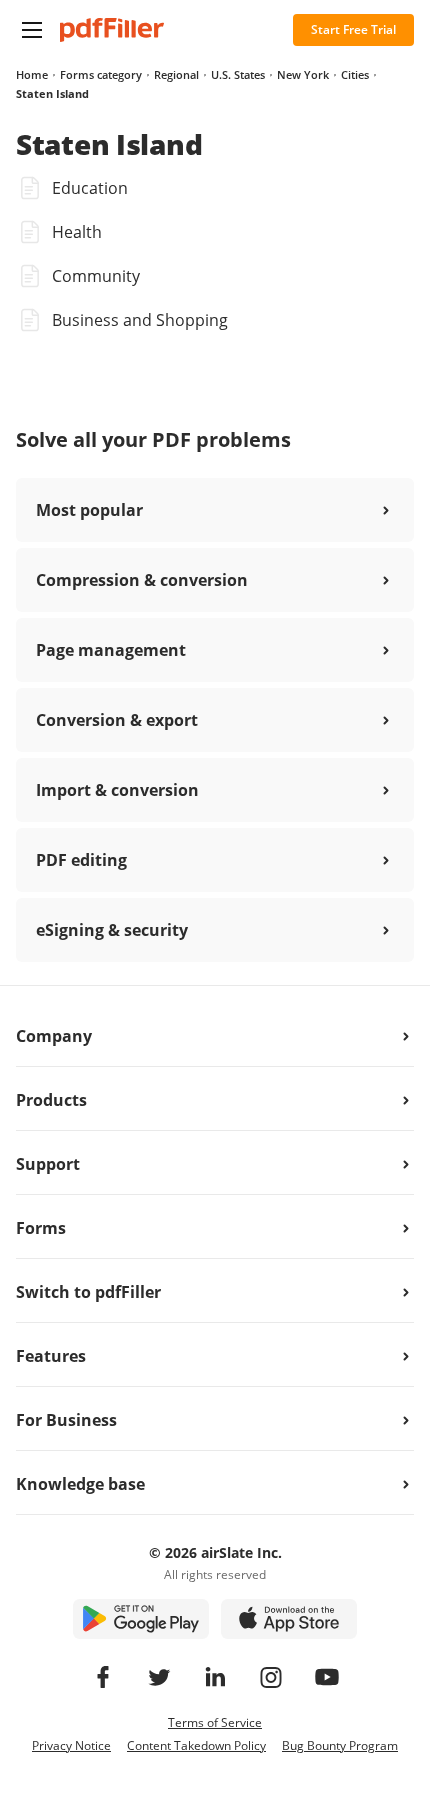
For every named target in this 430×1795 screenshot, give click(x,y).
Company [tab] (54, 1036)
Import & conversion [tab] (117, 790)
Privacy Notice (71, 1745)
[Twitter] (159, 1677)
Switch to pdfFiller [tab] (88, 1292)
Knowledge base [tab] (80, 1484)
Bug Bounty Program (340, 1745)
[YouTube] (327, 1677)
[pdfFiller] (112, 30)
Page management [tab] (111, 650)
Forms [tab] (41, 1228)
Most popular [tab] (89, 510)
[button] (32, 30)
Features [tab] (51, 1356)
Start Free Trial (353, 29)
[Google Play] (141, 1619)
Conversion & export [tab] (117, 720)
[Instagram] (271, 1677)
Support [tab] (48, 1164)
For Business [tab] (66, 1420)
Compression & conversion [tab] (142, 580)
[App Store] (289, 1619)
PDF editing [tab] (81, 860)
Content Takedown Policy (196, 1745)
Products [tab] (51, 1100)
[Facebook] (103, 1677)
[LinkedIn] (215, 1677)
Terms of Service (215, 1722)
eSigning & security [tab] (112, 930)
